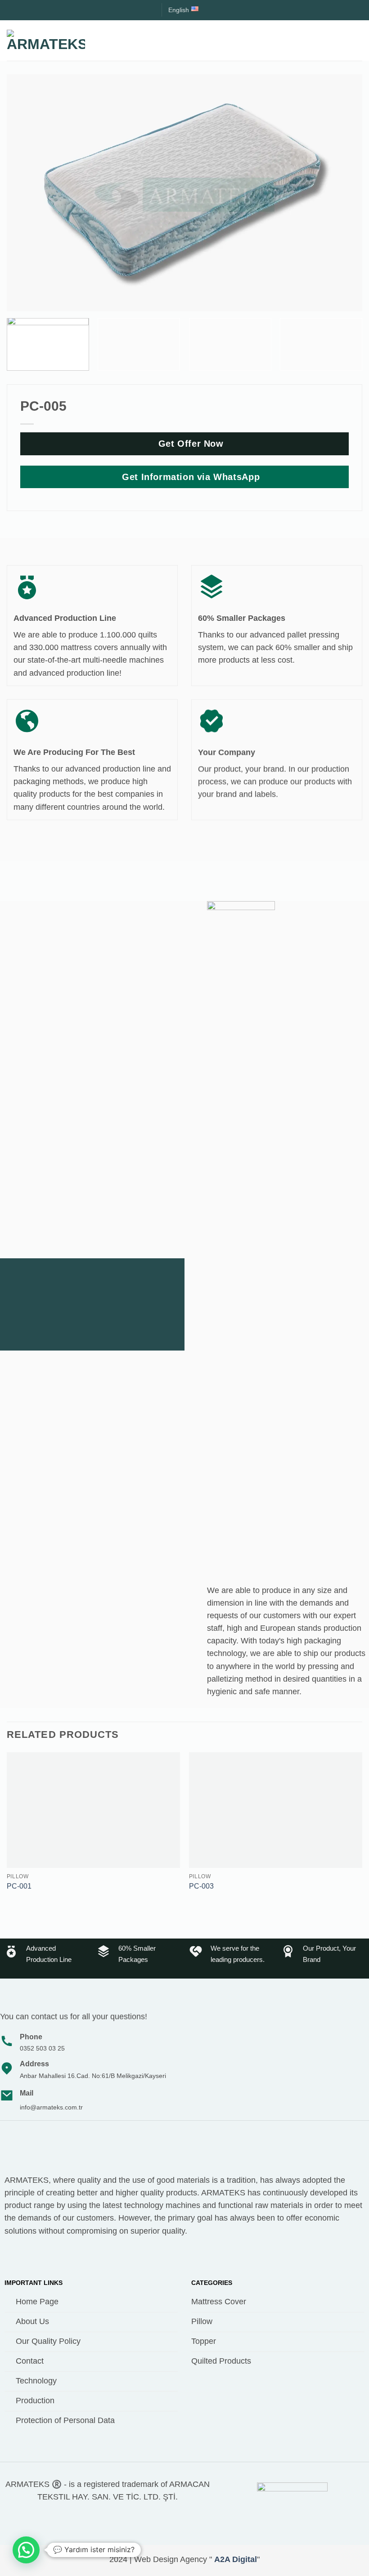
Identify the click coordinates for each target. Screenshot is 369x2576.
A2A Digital (236, 2559)
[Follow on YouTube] (28, 2256)
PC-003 (201, 1886)
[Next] (362, 1831)
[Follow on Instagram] (12, 2256)
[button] (356, 40)
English (179, 10)
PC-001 (19, 1886)
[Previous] (7, 1831)
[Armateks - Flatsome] (46, 40)
